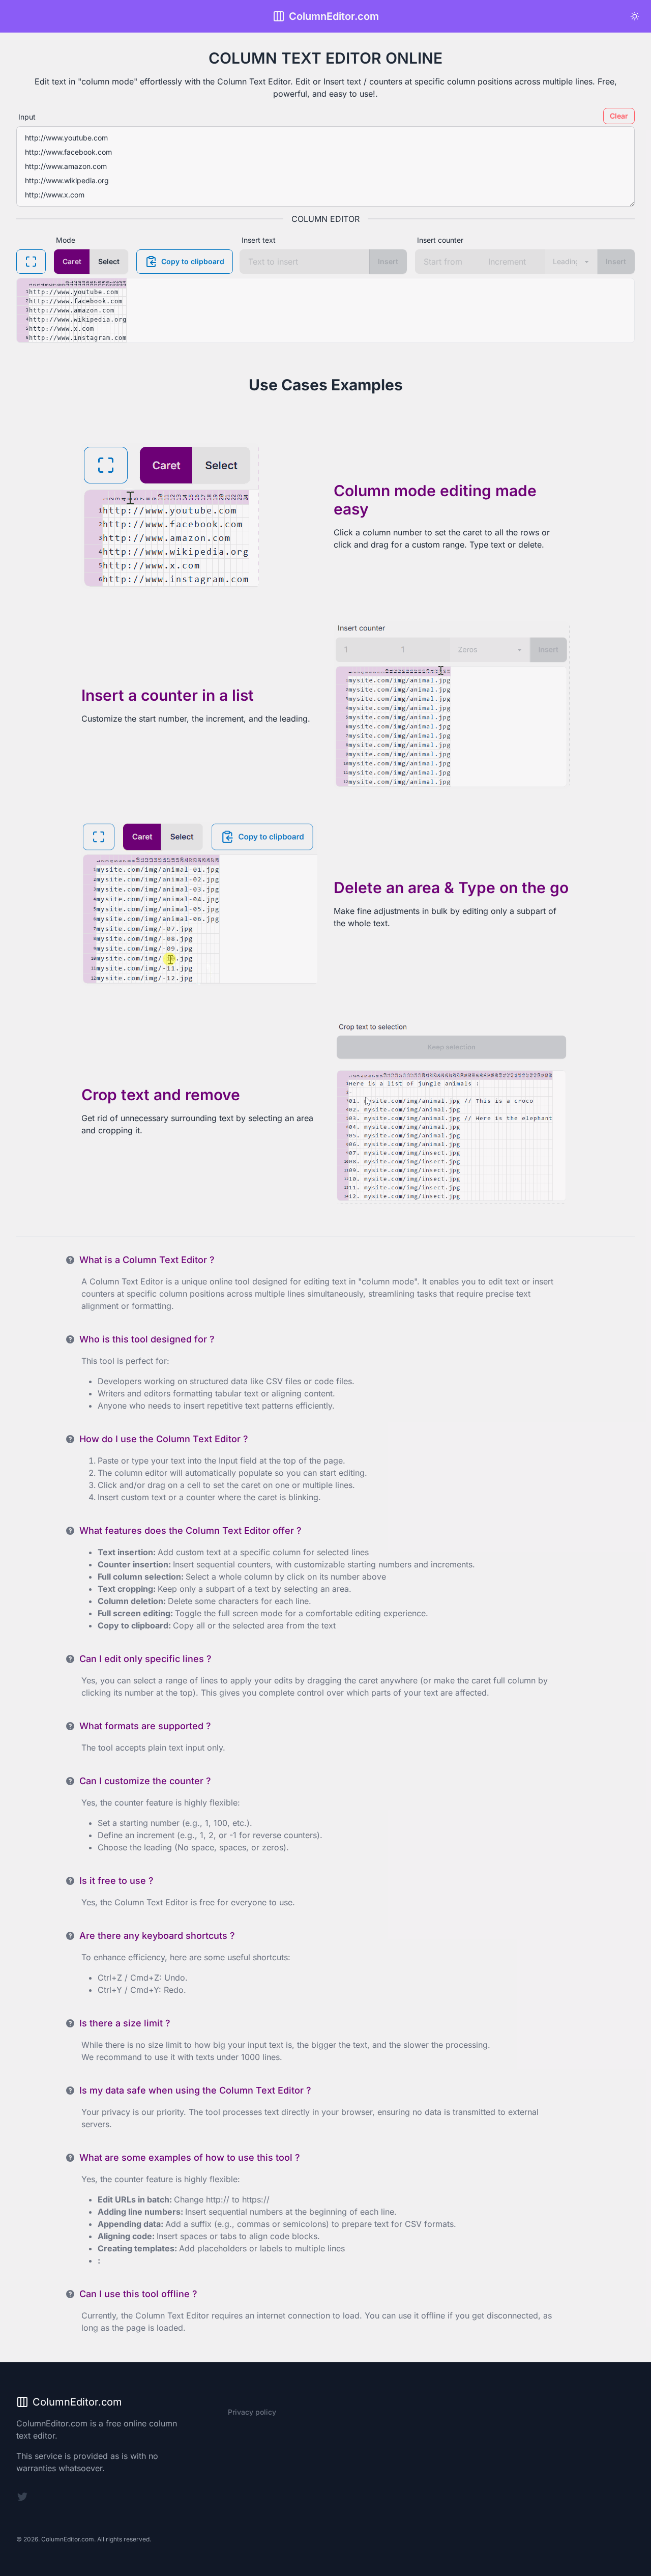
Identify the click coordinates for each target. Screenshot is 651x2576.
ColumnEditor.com (334, 16)
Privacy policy (252, 2412)
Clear (619, 116)
